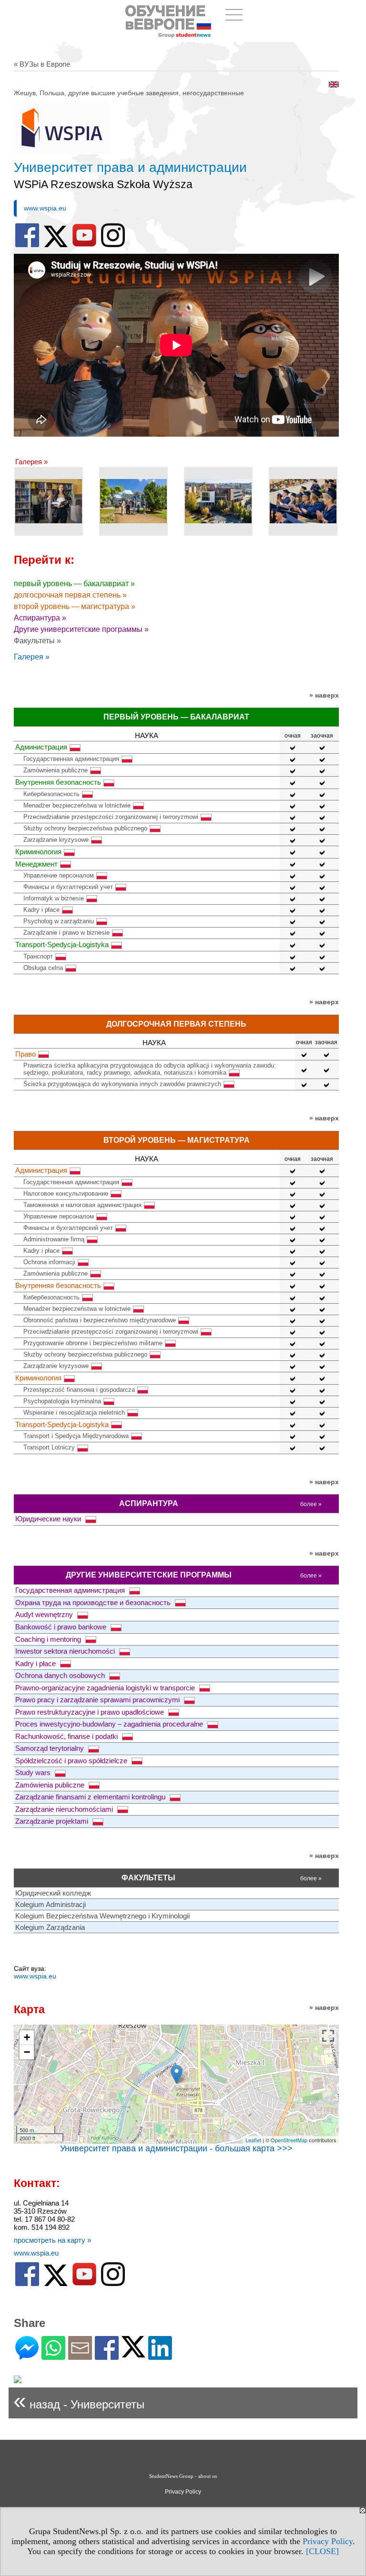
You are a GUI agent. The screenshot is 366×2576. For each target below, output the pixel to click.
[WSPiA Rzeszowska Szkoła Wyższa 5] (218, 501)
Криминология (38, 852)
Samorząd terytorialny (51, 1748)
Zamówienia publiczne (51, 1785)
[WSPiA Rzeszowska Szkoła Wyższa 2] (49, 501)
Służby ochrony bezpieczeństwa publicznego (85, 828)
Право (25, 1054)
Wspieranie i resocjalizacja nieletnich (74, 1413)
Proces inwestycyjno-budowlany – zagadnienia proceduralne (110, 1724)
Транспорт (38, 956)
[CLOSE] (322, 2551)
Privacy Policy (328, 2541)
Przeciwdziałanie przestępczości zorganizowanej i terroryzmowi (111, 817)
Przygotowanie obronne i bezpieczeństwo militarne (93, 1343)
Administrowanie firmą (54, 1239)
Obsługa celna (43, 968)
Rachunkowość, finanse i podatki (67, 1736)
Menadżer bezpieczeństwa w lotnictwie (77, 805)
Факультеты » (37, 641)
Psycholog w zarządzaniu (59, 921)
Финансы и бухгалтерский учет (68, 887)
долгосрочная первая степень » (70, 595)
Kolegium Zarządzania (50, 1927)
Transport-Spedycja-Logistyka (62, 944)
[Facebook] (107, 2356)
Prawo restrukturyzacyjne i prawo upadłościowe (91, 1712)
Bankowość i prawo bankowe (62, 1627)
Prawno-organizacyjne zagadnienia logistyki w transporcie (106, 1688)
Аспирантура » (40, 618)
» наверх (324, 695)
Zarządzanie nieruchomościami (65, 1809)
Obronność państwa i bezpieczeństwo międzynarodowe (100, 1320)
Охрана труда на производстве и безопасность (94, 1603)
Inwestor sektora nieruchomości (66, 1651)
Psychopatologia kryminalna (62, 1401)
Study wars (34, 1772)
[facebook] (27, 245)
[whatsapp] (53, 2356)
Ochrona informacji (49, 1262)
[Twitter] (133, 2353)
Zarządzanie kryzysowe (56, 840)
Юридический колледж (53, 1893)
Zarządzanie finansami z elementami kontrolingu (91, 1797)
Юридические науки (49, 1519)
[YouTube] (84, 245)
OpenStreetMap (289, 2140)
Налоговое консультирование (66, 1193)
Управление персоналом (59, 875)
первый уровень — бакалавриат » (74, 584)
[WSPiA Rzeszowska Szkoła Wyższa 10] (133, 501)
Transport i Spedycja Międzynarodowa (76, 1436)
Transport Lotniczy (49, 1447)
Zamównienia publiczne (56, 770)
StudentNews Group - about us (183, 2476)
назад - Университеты (79, 2401)
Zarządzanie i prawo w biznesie (66, 933)
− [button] (27, 2052)
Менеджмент (36, 864)
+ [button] (27, 2037)
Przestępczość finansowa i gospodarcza (79, 1390)
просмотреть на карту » (52, 2240)
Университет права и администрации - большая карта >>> (176, 2148)
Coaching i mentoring (49, 1639)
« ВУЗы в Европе (42, 64)
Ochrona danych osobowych (61, 1675)
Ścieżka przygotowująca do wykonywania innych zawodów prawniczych (122, 1084)
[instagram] (113, 245)
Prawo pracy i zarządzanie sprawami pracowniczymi (98, 1700)
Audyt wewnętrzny (45, 1614)
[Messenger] (27, 2356)
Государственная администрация (71, 759)
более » (311, 1504)
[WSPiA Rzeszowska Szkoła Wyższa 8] (303, 501)
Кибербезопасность (51, 794)
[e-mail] (80, 2356)
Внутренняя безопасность (58, 782)
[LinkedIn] (160, 2356)
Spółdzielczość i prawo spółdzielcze (72, 1761)
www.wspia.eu (45, 208)
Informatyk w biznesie (54, 898)
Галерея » (31, 462)
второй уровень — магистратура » (75, 606)
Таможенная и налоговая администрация (82, 1205)
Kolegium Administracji (51, 1904)
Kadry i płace (41, 910)
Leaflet (253, 2140)
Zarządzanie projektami (53, 1821)
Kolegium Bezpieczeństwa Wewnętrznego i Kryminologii (102, 1916)
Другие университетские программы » (81, 629)
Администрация (41, 747)
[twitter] (56, 245)
